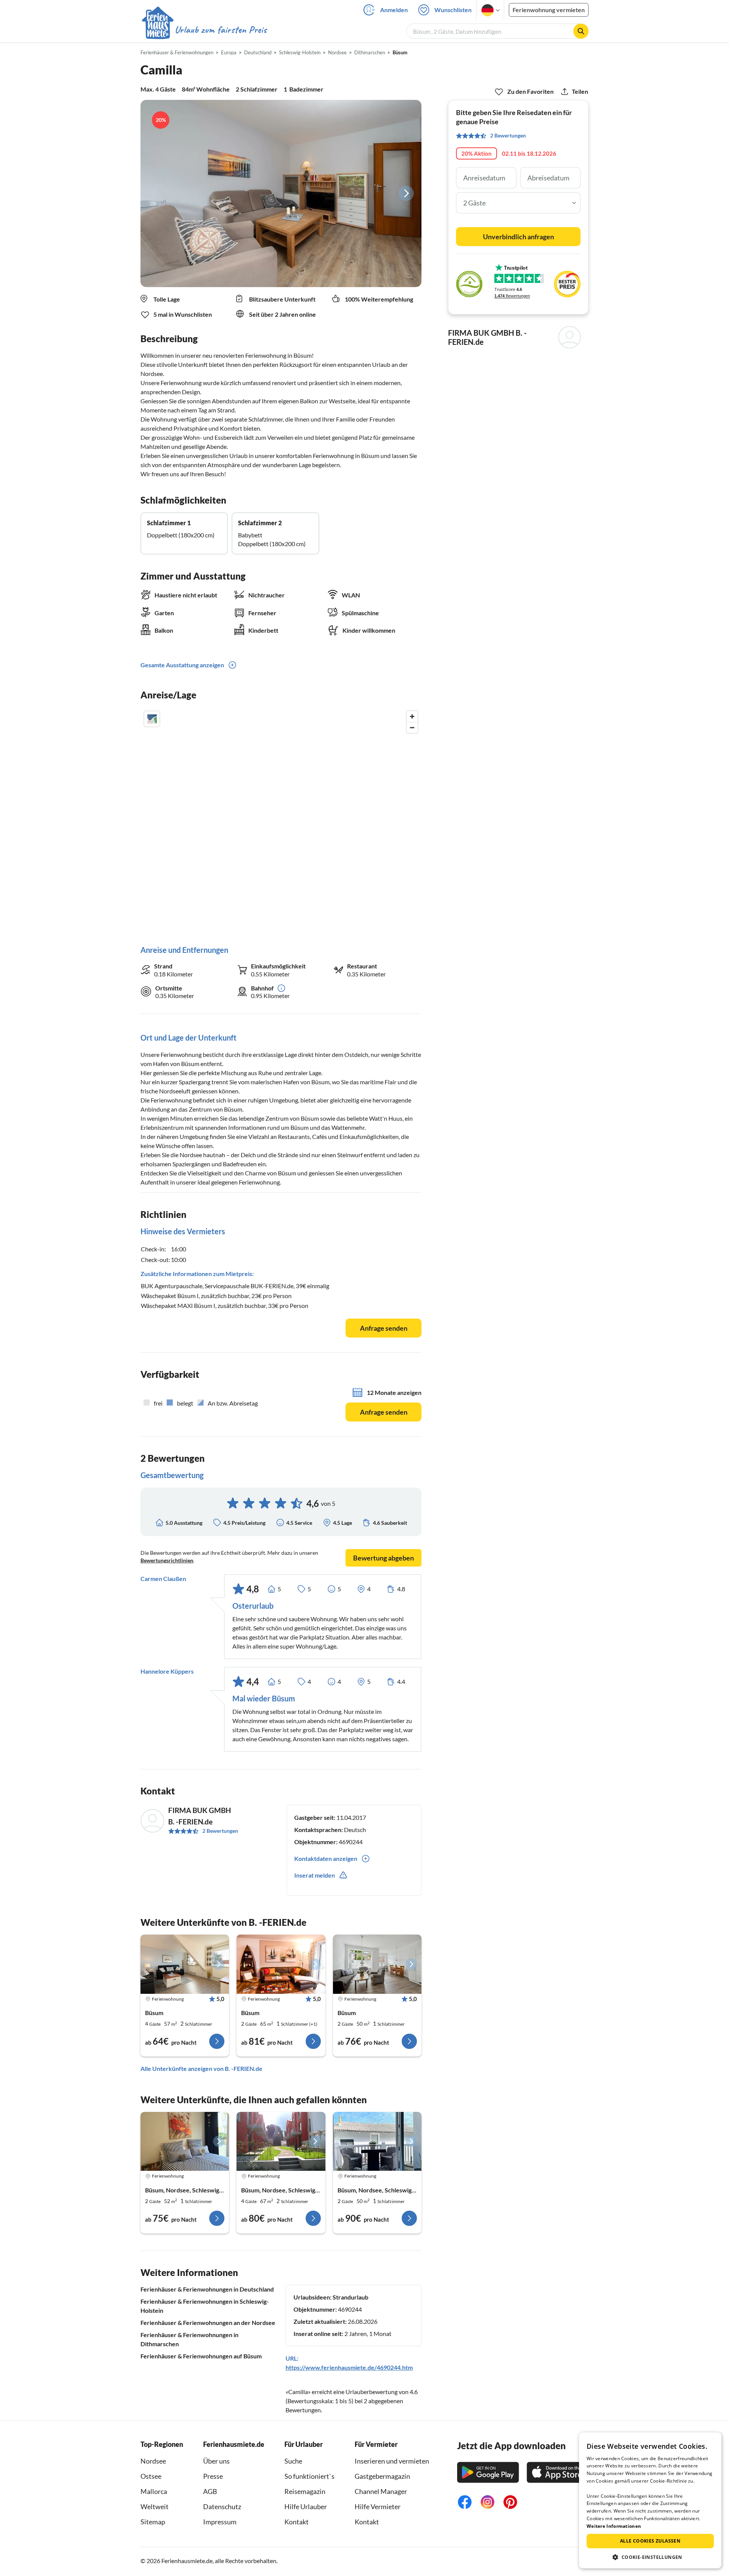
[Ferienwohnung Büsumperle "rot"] (281, 2142)
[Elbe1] (185, 1964)
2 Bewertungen (220, 1831)
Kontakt (297, 2522)
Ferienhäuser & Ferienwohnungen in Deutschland (207, 2289)
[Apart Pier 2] (377, 2142)
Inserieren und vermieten (392, 2461)
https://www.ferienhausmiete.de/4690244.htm (349, 2367)
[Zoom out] (412, 727)
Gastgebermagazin (382, 2476)
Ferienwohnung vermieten (549, 10)
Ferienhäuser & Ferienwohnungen (177, 52)
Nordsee (153, 2461)
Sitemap (153, 2522)
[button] (650, 2557)
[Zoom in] (412, 716)
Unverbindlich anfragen (518, 237)
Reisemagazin (305, 2491)
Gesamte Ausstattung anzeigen (182, 665)
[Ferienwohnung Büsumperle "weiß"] (185, 2142)
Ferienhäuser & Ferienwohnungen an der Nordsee (208, 2323)
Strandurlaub (350, 2297)
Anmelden (394, 10)
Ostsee (151, 2476)
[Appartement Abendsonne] (281, 1964)
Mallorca (154, 2491)
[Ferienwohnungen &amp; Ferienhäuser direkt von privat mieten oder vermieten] (204, 30)
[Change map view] (152, 719)
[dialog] (650, 2500)
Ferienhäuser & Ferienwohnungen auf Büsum (201, 2356)
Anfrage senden (384, 1328)
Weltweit (155, 2507)
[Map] (281, 820)
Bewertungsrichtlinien (167, 1560)
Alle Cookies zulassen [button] (650, 2541)
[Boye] (377, 1964)
